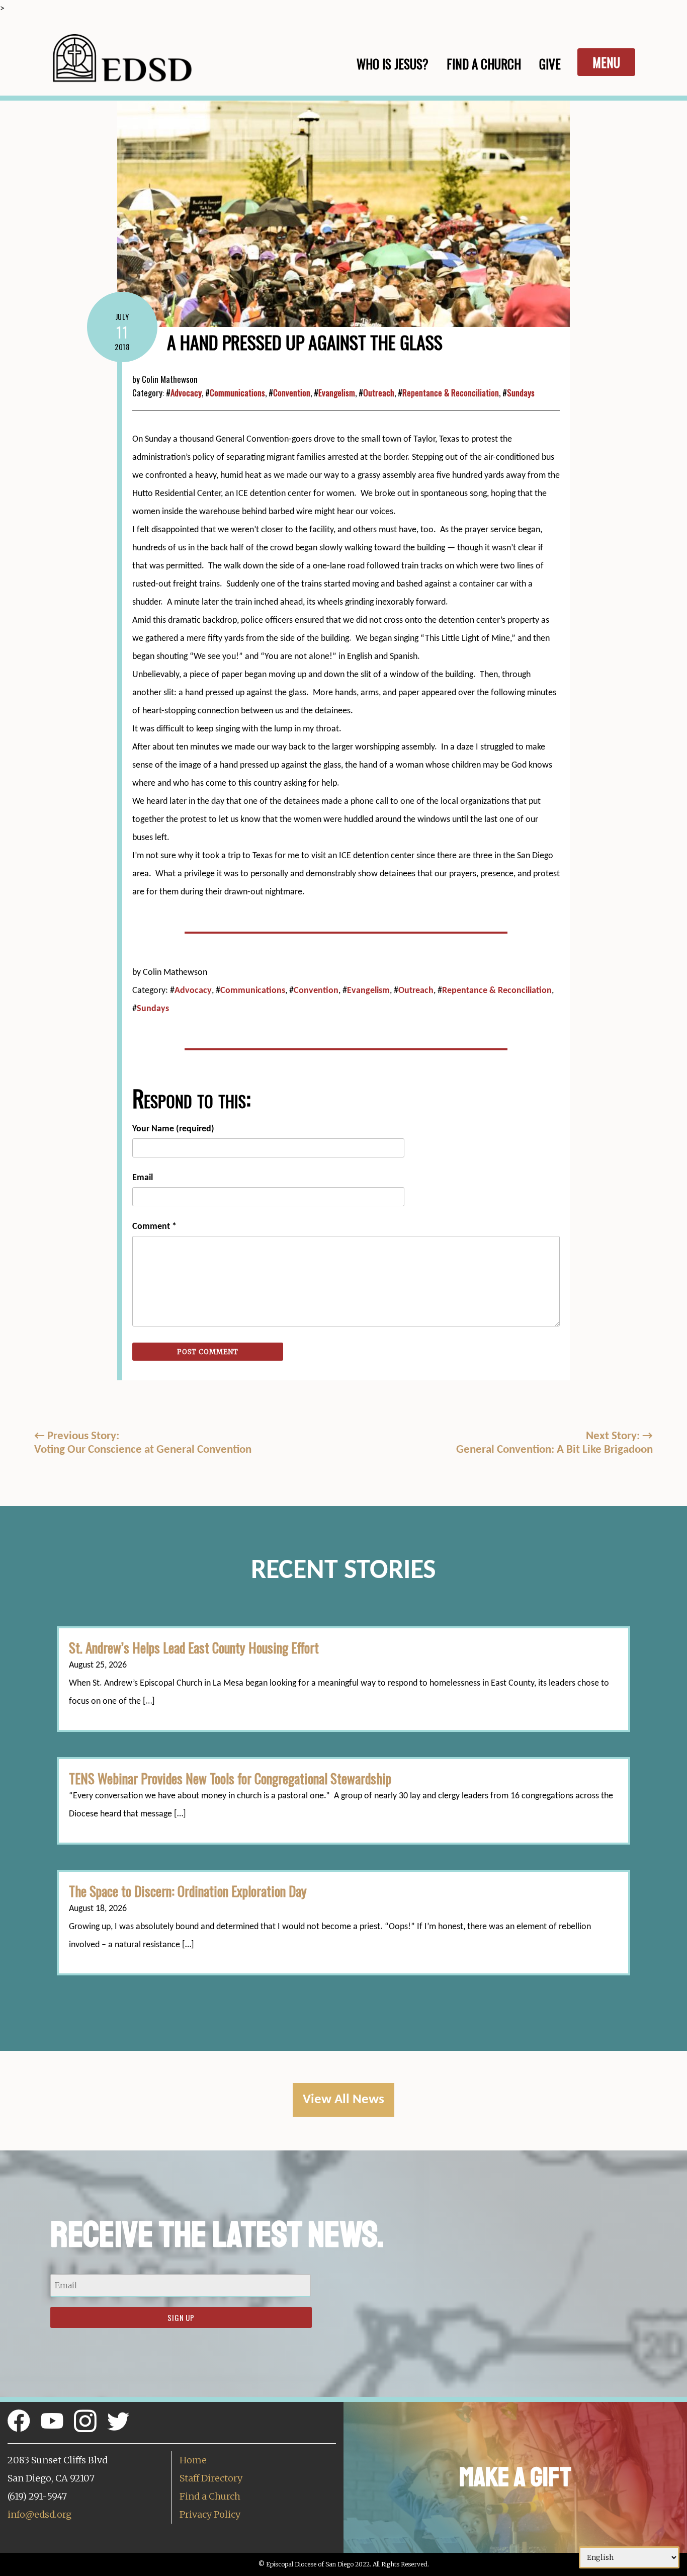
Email (143, 1178)
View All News (343, 2100)
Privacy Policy (210, 2514)
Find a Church (210, 2496)
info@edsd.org (39, 2514)
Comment (154, 1227)
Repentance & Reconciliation (451, 393)
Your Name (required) (173, 1129)
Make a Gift (515, 2477)
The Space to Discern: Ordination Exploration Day (188, 1891)
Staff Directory (211, 2478)
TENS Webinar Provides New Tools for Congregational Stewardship (230, 1778)
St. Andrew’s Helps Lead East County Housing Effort (194, 1647)
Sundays (521, 393)
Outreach (379, 393)
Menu (606, 62)
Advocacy (186, 393)
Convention (292, 393)
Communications (237, 393)
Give (550, 64)
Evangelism (337, 393)
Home (193, 2460)
